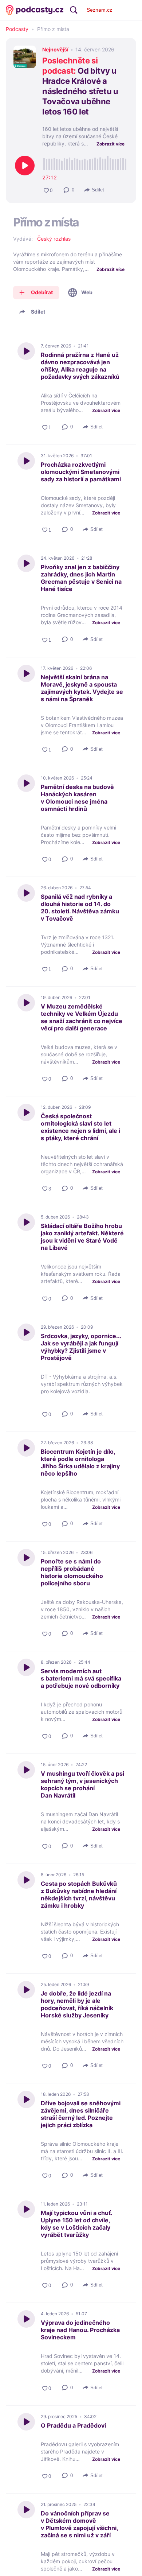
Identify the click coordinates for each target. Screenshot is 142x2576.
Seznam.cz (99, 10)
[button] (69, 190)
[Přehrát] (25, 166)
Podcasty (17, 29)
